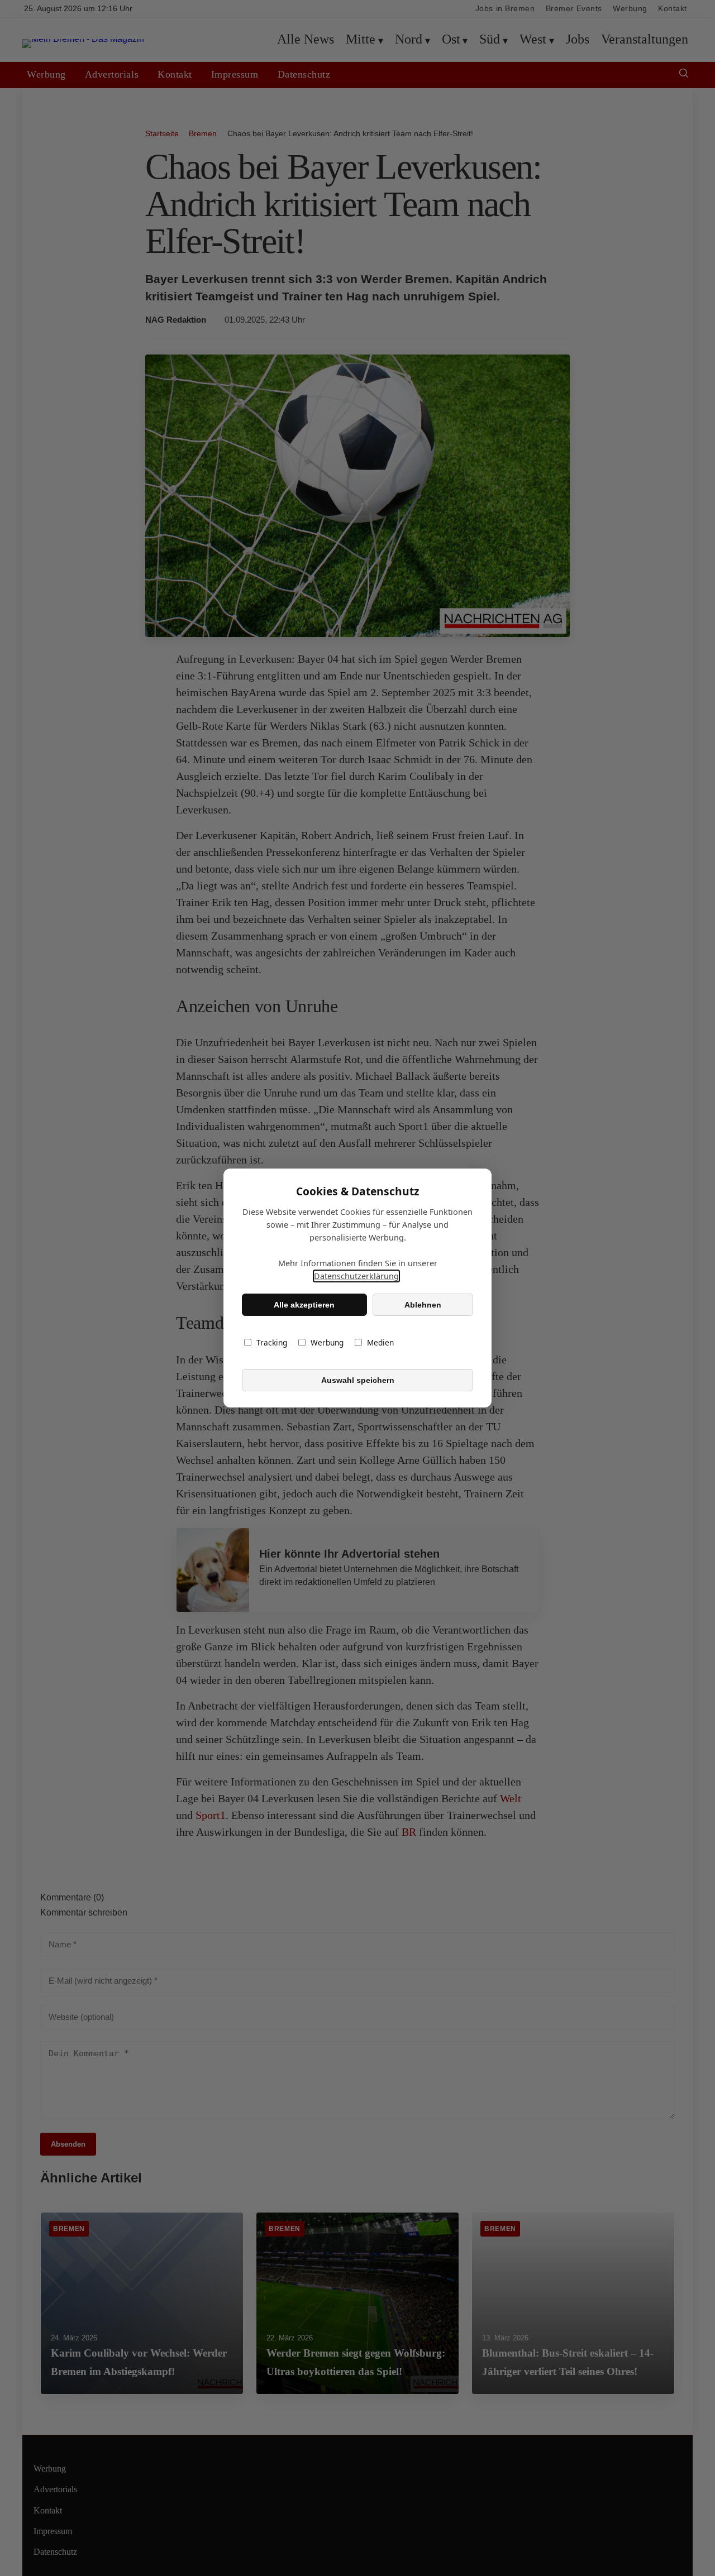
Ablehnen (423, 1305)
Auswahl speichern (358, 1380)
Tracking (272, 1342)
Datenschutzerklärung (356, 1276)
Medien (380, 1342)
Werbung (327, 1342)
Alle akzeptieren (304, 1305)
